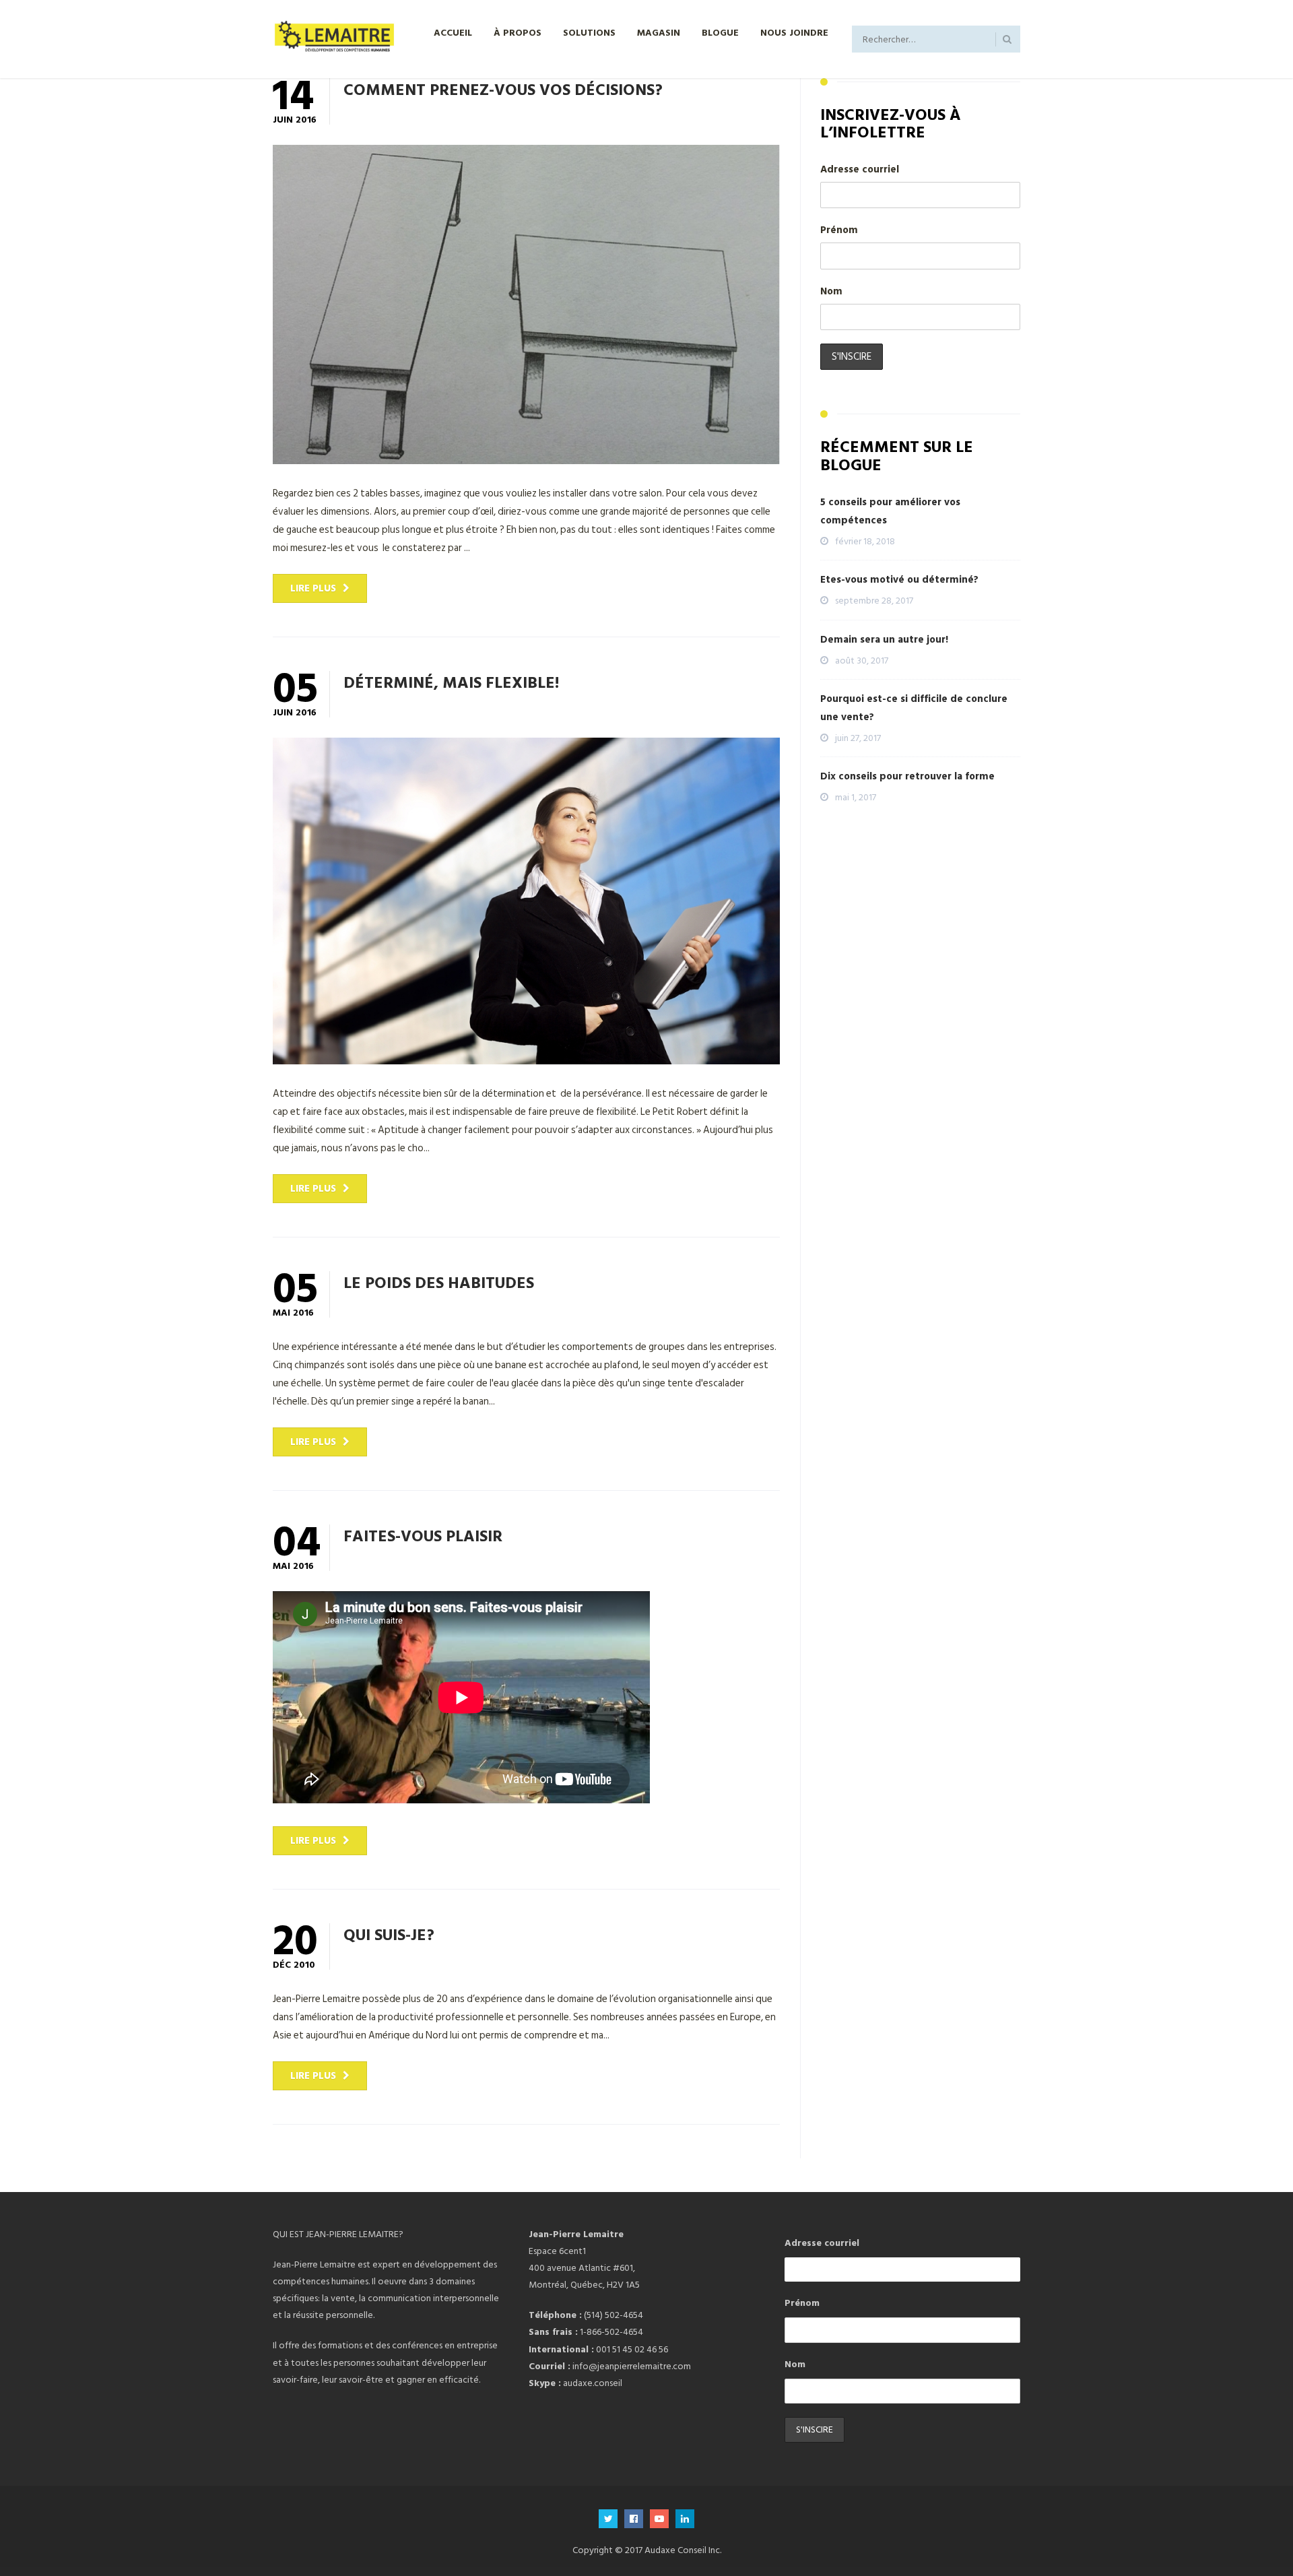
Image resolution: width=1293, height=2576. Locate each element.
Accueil (453, 32)
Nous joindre (794, 32)
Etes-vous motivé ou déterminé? (899, 580)
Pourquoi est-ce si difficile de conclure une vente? (914, 708)
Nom (831, 291)
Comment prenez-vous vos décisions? (503, 89)
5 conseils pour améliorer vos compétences (890, 511)
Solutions (589, 32)
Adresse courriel (860, 169)
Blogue (720, 32)
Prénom (839, 230)
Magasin (659, 32)
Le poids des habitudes (439, 1282)
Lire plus (313, 588)
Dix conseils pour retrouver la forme (907, 776)
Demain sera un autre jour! (884, 640)
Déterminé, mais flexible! (451, 682)
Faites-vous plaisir (423, 1535)
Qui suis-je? (389, 1934)
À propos (518, 32)
